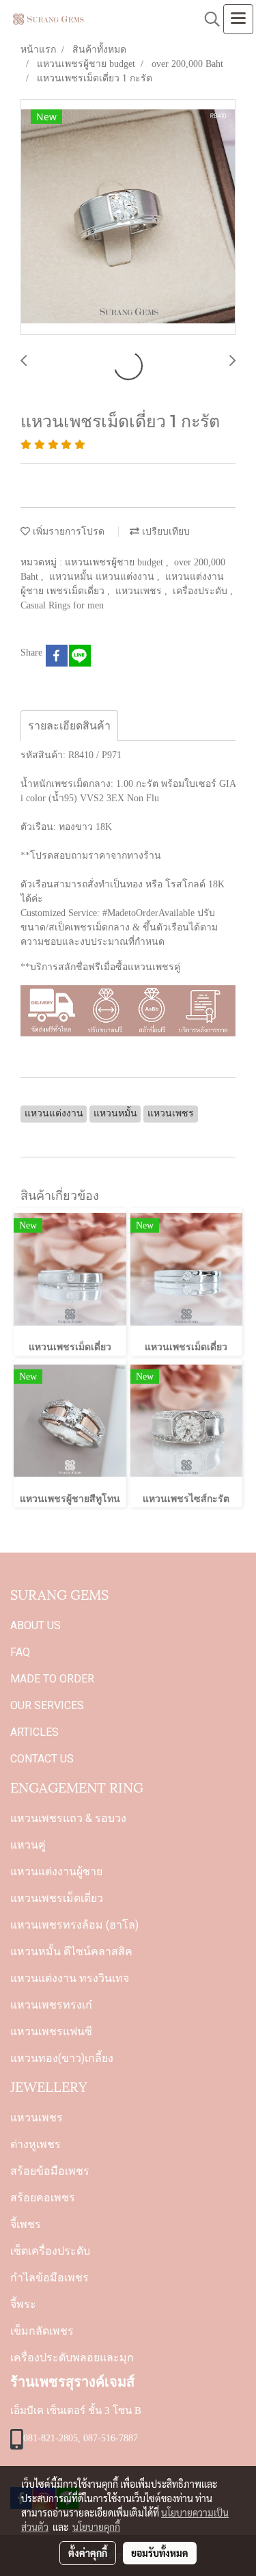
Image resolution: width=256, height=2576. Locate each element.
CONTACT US (42, 1759)
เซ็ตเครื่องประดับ (50, 2251)
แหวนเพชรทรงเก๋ (51, 2005)
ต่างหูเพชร (35, 2144)
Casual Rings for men (62, 605)
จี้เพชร (26, 2224)
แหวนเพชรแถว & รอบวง (68, 1818)
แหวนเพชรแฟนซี (51, 2031)
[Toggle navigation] (238, 19)
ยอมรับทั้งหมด (160, 2553)
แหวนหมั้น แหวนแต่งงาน (103, 577)
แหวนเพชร (140, 591)
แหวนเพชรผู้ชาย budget (115, 562)
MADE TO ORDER (52, 1679)
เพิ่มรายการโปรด (67, 532)
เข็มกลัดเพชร (42, 2331)
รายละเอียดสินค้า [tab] (69, 726)
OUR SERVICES (47, 1705)
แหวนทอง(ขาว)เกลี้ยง (62, 2058)
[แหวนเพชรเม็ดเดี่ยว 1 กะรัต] (128, 218)
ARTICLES (34, 1732)
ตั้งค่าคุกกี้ (88, 2553)
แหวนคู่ (28, 1845)
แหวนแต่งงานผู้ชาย (56, 1871)
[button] (208, 19)
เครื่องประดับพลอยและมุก (72, 2358)
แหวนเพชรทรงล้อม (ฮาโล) (74, 1925)
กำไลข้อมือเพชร (49, 2278)
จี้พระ (23, 2304)
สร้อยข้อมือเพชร (50, 2171)
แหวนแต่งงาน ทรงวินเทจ (70, 1978)
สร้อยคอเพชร (43, 2198)
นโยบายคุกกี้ (96, 2527)
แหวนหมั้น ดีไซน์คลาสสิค (71, 1951)
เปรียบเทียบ (165, 532)
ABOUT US (35, 1625)
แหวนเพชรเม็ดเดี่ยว (57, 1898)
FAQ (20, 1652)
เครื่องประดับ (201, 591)
